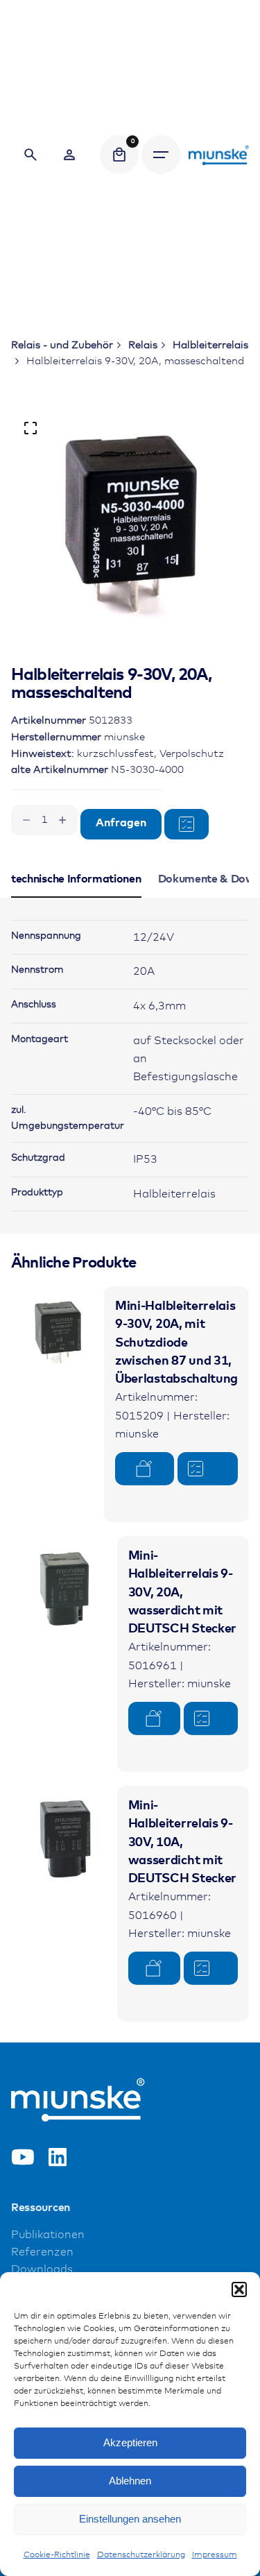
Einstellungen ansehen (130, 2519)
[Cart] (119, 155)
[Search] (31, 155)
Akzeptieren (130, 2442)
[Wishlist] (69, 155)
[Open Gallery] (31, 428)
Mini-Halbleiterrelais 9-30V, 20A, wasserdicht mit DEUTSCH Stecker (182, 1593)
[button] (239, 2289)
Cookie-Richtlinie (57, 2555)
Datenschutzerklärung (141, 2555)
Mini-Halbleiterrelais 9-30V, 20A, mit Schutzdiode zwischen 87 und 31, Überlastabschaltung (176, 1343)
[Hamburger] (161, 155)
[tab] (76, 897)
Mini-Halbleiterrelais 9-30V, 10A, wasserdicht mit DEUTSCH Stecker (182, 1842)
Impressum (215, 2555)
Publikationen (48, 2235)
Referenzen (42, 2252)
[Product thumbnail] (58, 1333)
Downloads (42, 2270)
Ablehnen (130, 2481)
